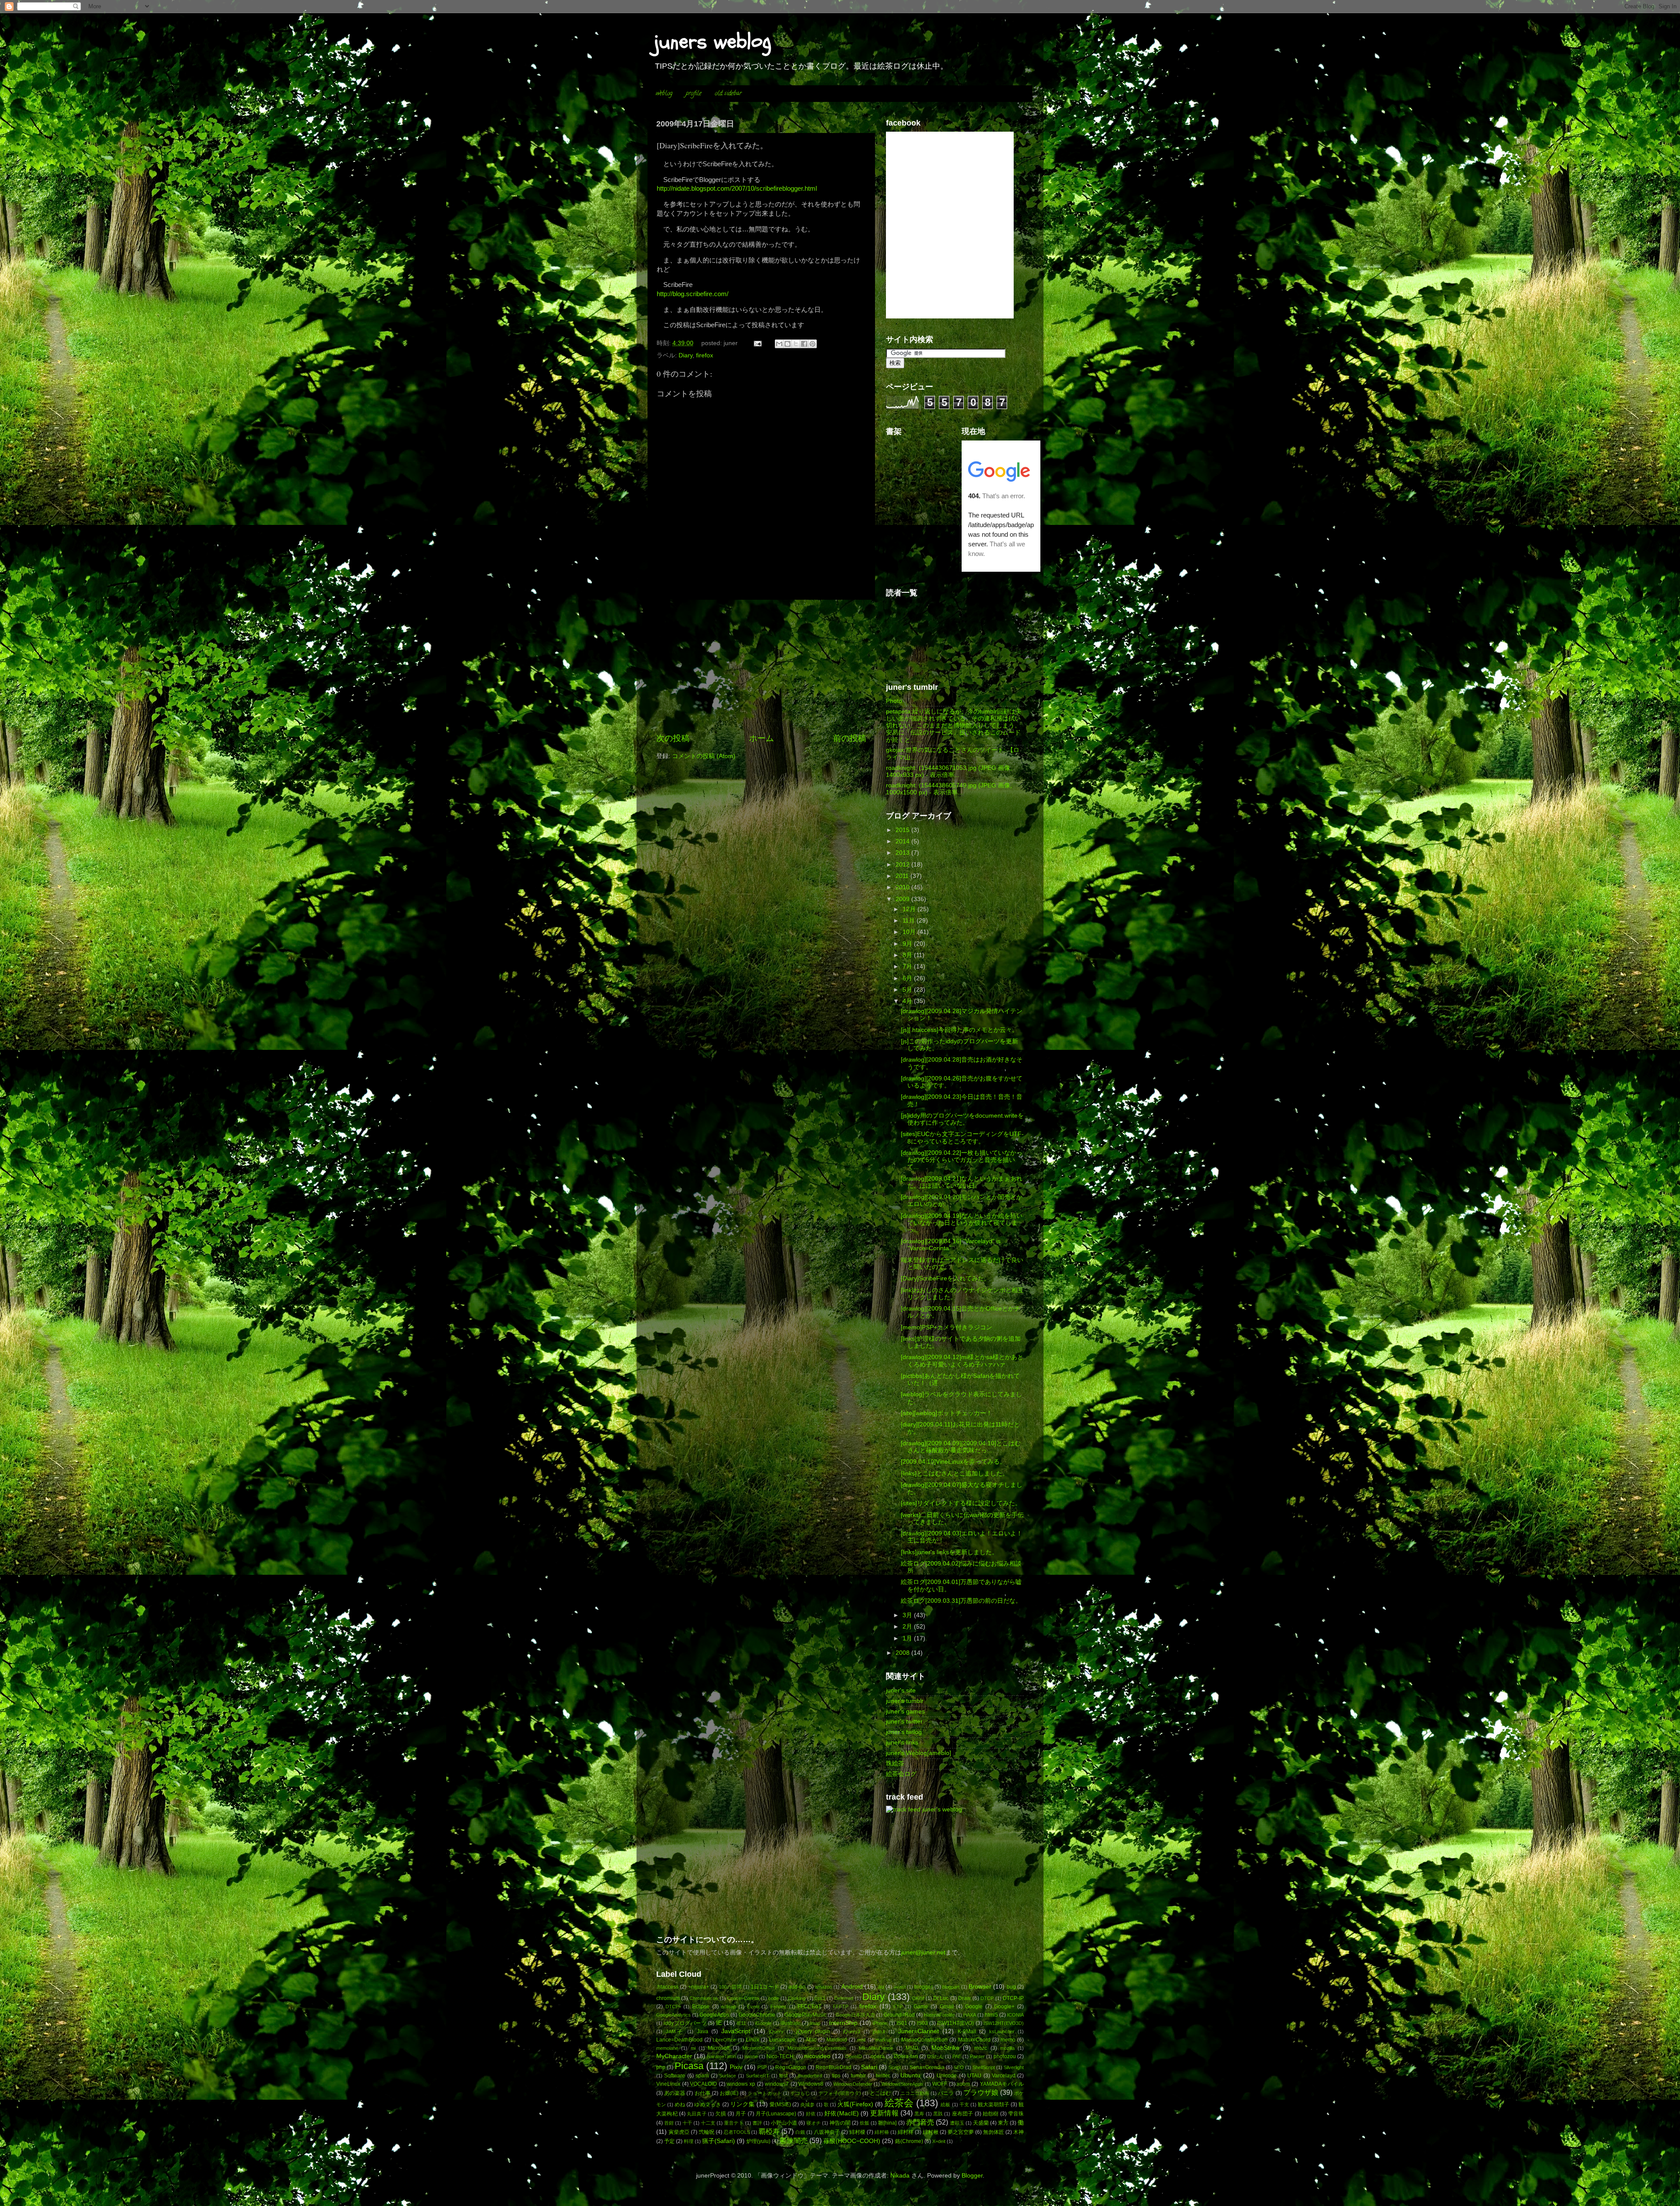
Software (675, 2076)
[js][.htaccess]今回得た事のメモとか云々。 (959, 1030)
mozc (981, 2048)
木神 (1018, 2132)
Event (753, 2007)
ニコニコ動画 (915, 2093)
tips (836, 2076)
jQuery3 (852, 2031)
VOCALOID (703, 2084)
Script (895, 2067)
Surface (728, 2076)
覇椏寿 (769, 2131)
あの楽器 (675, 2093)
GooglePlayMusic (805, 2015)
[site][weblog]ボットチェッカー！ (947, 1413)
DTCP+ (673, 2007)
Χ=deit (939, 2141)
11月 (910, 921)
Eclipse (701, 2007)
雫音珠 (1016, 2114)
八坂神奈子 (827, 2132)
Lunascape (782, 2040)
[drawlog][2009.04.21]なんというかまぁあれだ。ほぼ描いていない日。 (962, 1182)
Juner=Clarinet (919, 2031)
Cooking (797, 1998)
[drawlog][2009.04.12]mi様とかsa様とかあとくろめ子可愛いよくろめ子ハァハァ (962, 1361)
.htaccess (667, 1987)
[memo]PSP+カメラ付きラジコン (947, 1327)
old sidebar (728, 94)
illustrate (791, 2023)
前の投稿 (850, 738)
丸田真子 (697, 2114)
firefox (705, 355)
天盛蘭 (981, 2123)
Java (703, 2031)
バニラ (946, 2093)
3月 (908, 1615)
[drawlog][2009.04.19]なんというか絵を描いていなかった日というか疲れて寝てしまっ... (962, 1223)
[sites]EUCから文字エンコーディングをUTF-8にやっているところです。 (962, 1138)
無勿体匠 (994, 2132)
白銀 (800, 2132)
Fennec (779, 2007)
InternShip (843, 2023)
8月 (908, 955)
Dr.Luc (941, 1998)
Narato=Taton (721, 2056)
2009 (903, 899)
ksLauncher (1002, 2031)
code (773, 1998)
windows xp (741, 2084)
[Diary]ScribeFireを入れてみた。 (945, 1278)
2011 (903, 876)
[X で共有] (796, 344)
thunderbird (810, 2076)
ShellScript (984, 2067)
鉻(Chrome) (909, 2141)
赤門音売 (920, 2122)
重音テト (734, 2123)
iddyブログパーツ (685, 2023)
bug (1011, 1987)
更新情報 (884, 2113)
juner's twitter (904, 1722)
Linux (752, 2040)
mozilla (1007, 2048)
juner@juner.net (923, 1953)
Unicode (947, 2076)
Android (852, 1987)
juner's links (902, 1743)
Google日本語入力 (855, 2015)
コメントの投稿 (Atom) (704, 756)
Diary (686, 355)
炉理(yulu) (758, 2141)
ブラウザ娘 (981, 2092)
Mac (811, 2040)
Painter (977, 2056)
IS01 (902, 2023)
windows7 (777, 2084)
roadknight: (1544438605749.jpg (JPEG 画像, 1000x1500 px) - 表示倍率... (949, 789)
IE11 (741, 2023)
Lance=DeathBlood (679, 2040)
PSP (762, 2067)
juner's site (901, 1690)
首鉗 (669, 2123)
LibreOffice (724, 2040)
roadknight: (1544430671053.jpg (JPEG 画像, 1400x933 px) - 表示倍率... (949, 771)
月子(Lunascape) (776, 2114)
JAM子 (675, 2031)
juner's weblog (942, 1809)
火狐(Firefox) (855, 2104)
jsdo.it (879, 2031)
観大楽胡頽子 (994, 2105)
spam (702, 2076)
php (661, 2067)
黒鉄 (938, 2114)
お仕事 (703, 2093)
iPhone (880, 2023)
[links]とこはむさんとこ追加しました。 (955, 1474)
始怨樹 (991, 2114)
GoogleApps (714, 2015)
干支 (964, 2105)
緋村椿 (882, 2132)
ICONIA (1015, 2015)
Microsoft (719, 2048)
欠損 (721, 2114)
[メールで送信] (779, 344)
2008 (903, 1653)
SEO (959, 2067)
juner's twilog (904, 1732)
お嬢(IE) (729, 2093)
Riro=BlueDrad (833, 2067)
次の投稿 (673, 738)
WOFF (940, 2084)
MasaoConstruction (924, 2040)
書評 (757, 2123)
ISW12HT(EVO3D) (1004, 2023)
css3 (820, 1998)
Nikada (900, 2176)
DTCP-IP (1013, 1998)
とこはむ (880, 2093)
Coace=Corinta (743, 1998)
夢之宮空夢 (961, 2132)
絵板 (945, 2105)
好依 (811, 2114)
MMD (912, 2048)
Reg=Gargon (791, 2067)
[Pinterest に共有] (812, 344)
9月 (908, 944)
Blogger (972, 2176)
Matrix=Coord (974, 2040)
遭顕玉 (957, 2123)
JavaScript (736, 2031)
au (881, 1987)
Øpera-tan (906, 2056)
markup (884, 2040)
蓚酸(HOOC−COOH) (852, 2141)
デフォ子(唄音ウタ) (840, 2093)
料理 (689, 2141)
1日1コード (765, 1987)
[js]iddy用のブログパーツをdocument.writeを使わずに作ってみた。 (962, 1119)
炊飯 (864, 2123)
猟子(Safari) (719, 2141)
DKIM (918, 1998)
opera (878, 2056)
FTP (898, 2007)
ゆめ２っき (707, 2105)
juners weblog (713, 42)
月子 (741, 2114)
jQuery (776, 2031)
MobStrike (945, 2048)
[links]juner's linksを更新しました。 (949, 1552)
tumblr (858, 2076)
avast (900, 1987)
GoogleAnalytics (674, 2015)
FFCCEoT (809, 2007)
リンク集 (742, 2104)
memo (1008, 2040)
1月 (908, 1638)
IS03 (922, 2023)
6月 (908, 978)
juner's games (905, 1711)
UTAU (974, 2076)
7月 (908, 967)
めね (680, 2105)
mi (693, 2048)
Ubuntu (910, 2075)
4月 (908, 1001)
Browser (980, 1987)
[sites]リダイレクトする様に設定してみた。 (961, 1503)
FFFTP (841, 2007)
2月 (908, 1627)
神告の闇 (840, 2123)
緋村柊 (906, 2132)
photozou (1005, 2056)
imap (815, 2023)
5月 (908, 990)
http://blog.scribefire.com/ (693, 294)
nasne (751, 2056)
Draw (964, 1998)
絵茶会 (899, 2103)
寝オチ (814, 2123)
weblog (664, 94)
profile (694, 94)
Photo (894, 701)
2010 (903, 887)
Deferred (844, 1998)
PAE (957, 2056)
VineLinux (668, 2084)
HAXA (970, 2015)
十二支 (708, 2123)
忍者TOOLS (737, 2132)
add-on (797, 1987)
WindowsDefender (853, 2084)
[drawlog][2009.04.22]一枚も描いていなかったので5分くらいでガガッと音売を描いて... (962, 1160)
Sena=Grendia (927, 2067)
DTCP (987, 1998)
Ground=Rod (899, 2015)
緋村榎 (857, 2132)
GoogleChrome (757, 2015)
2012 (903, 865)
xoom (963, 2084)
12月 (910, 909)
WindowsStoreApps (902, 2084)
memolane (667, 2048)
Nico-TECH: (781, 2056)
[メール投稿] (758, 343)
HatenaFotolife (939, 2015)
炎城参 (807, 2105)
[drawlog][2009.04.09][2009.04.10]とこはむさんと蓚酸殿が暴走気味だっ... (961, 1447)
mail (861, 2040)
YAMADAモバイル (1002, 2084)
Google (974, 2007)
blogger (924, 1987)
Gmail (947, 2007)
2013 (903, 853)
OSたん (935, 2056)
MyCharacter (674, 2056)
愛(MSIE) (780, 2105)
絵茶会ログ (901, 1774)
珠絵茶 (895, 1764)
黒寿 (919, 2114)
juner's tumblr (905, 1701)
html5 (991, 2015)
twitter (883, 2076)
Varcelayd (1004, 2076)
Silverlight (1014, 2067)
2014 (903, 841)
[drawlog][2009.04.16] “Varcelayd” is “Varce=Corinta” (951, 1245)
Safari (869, 2067)
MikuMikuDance (876, 2048)
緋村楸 (931, 2132)
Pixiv (736, 2067)
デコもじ (800, 2093)
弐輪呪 (707, 2132)
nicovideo (817, 2056)
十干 (687, 2123)
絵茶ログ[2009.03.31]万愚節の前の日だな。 (961, 1601)
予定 (669, 2141)
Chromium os (704, 1998)
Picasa (689, 2066)
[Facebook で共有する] (804, 344)
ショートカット (765, 2093)
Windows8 (811, 2084)
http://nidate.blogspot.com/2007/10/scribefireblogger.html (737, 189)
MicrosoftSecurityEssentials (817, 2048)
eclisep (728, 2007)
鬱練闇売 (794, 2140)
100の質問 (730, 1987)
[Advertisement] (761, 666)
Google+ (1004, 2007)
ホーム (761, 738)
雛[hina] (887, 2123)
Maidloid (837, 2040)
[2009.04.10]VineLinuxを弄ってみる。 (953, 1462)
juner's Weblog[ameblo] (919, 1753)
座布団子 (963, 2114)
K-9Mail (967, 2031)
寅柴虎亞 (679, 2132)
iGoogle (763, 2023)
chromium (668, 1998)
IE (719, 2023)
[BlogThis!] (787, 344)
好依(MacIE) (841, 2113)
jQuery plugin (813, 2031)
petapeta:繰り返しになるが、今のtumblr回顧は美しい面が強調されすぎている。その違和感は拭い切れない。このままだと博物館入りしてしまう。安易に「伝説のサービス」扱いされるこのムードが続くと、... (954, 726)
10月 (910, 932)
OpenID (854, 2056)
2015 (903, 830)
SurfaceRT (758, 2076)
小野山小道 (784, 2123)
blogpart (951, 1987)
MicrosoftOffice (759, 2048)
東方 (1003, 2123)
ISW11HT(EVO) (955, 2023)
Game (921, 2007)
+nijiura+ (699, 1987)
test (783, 2076)
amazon (824, 1987)
